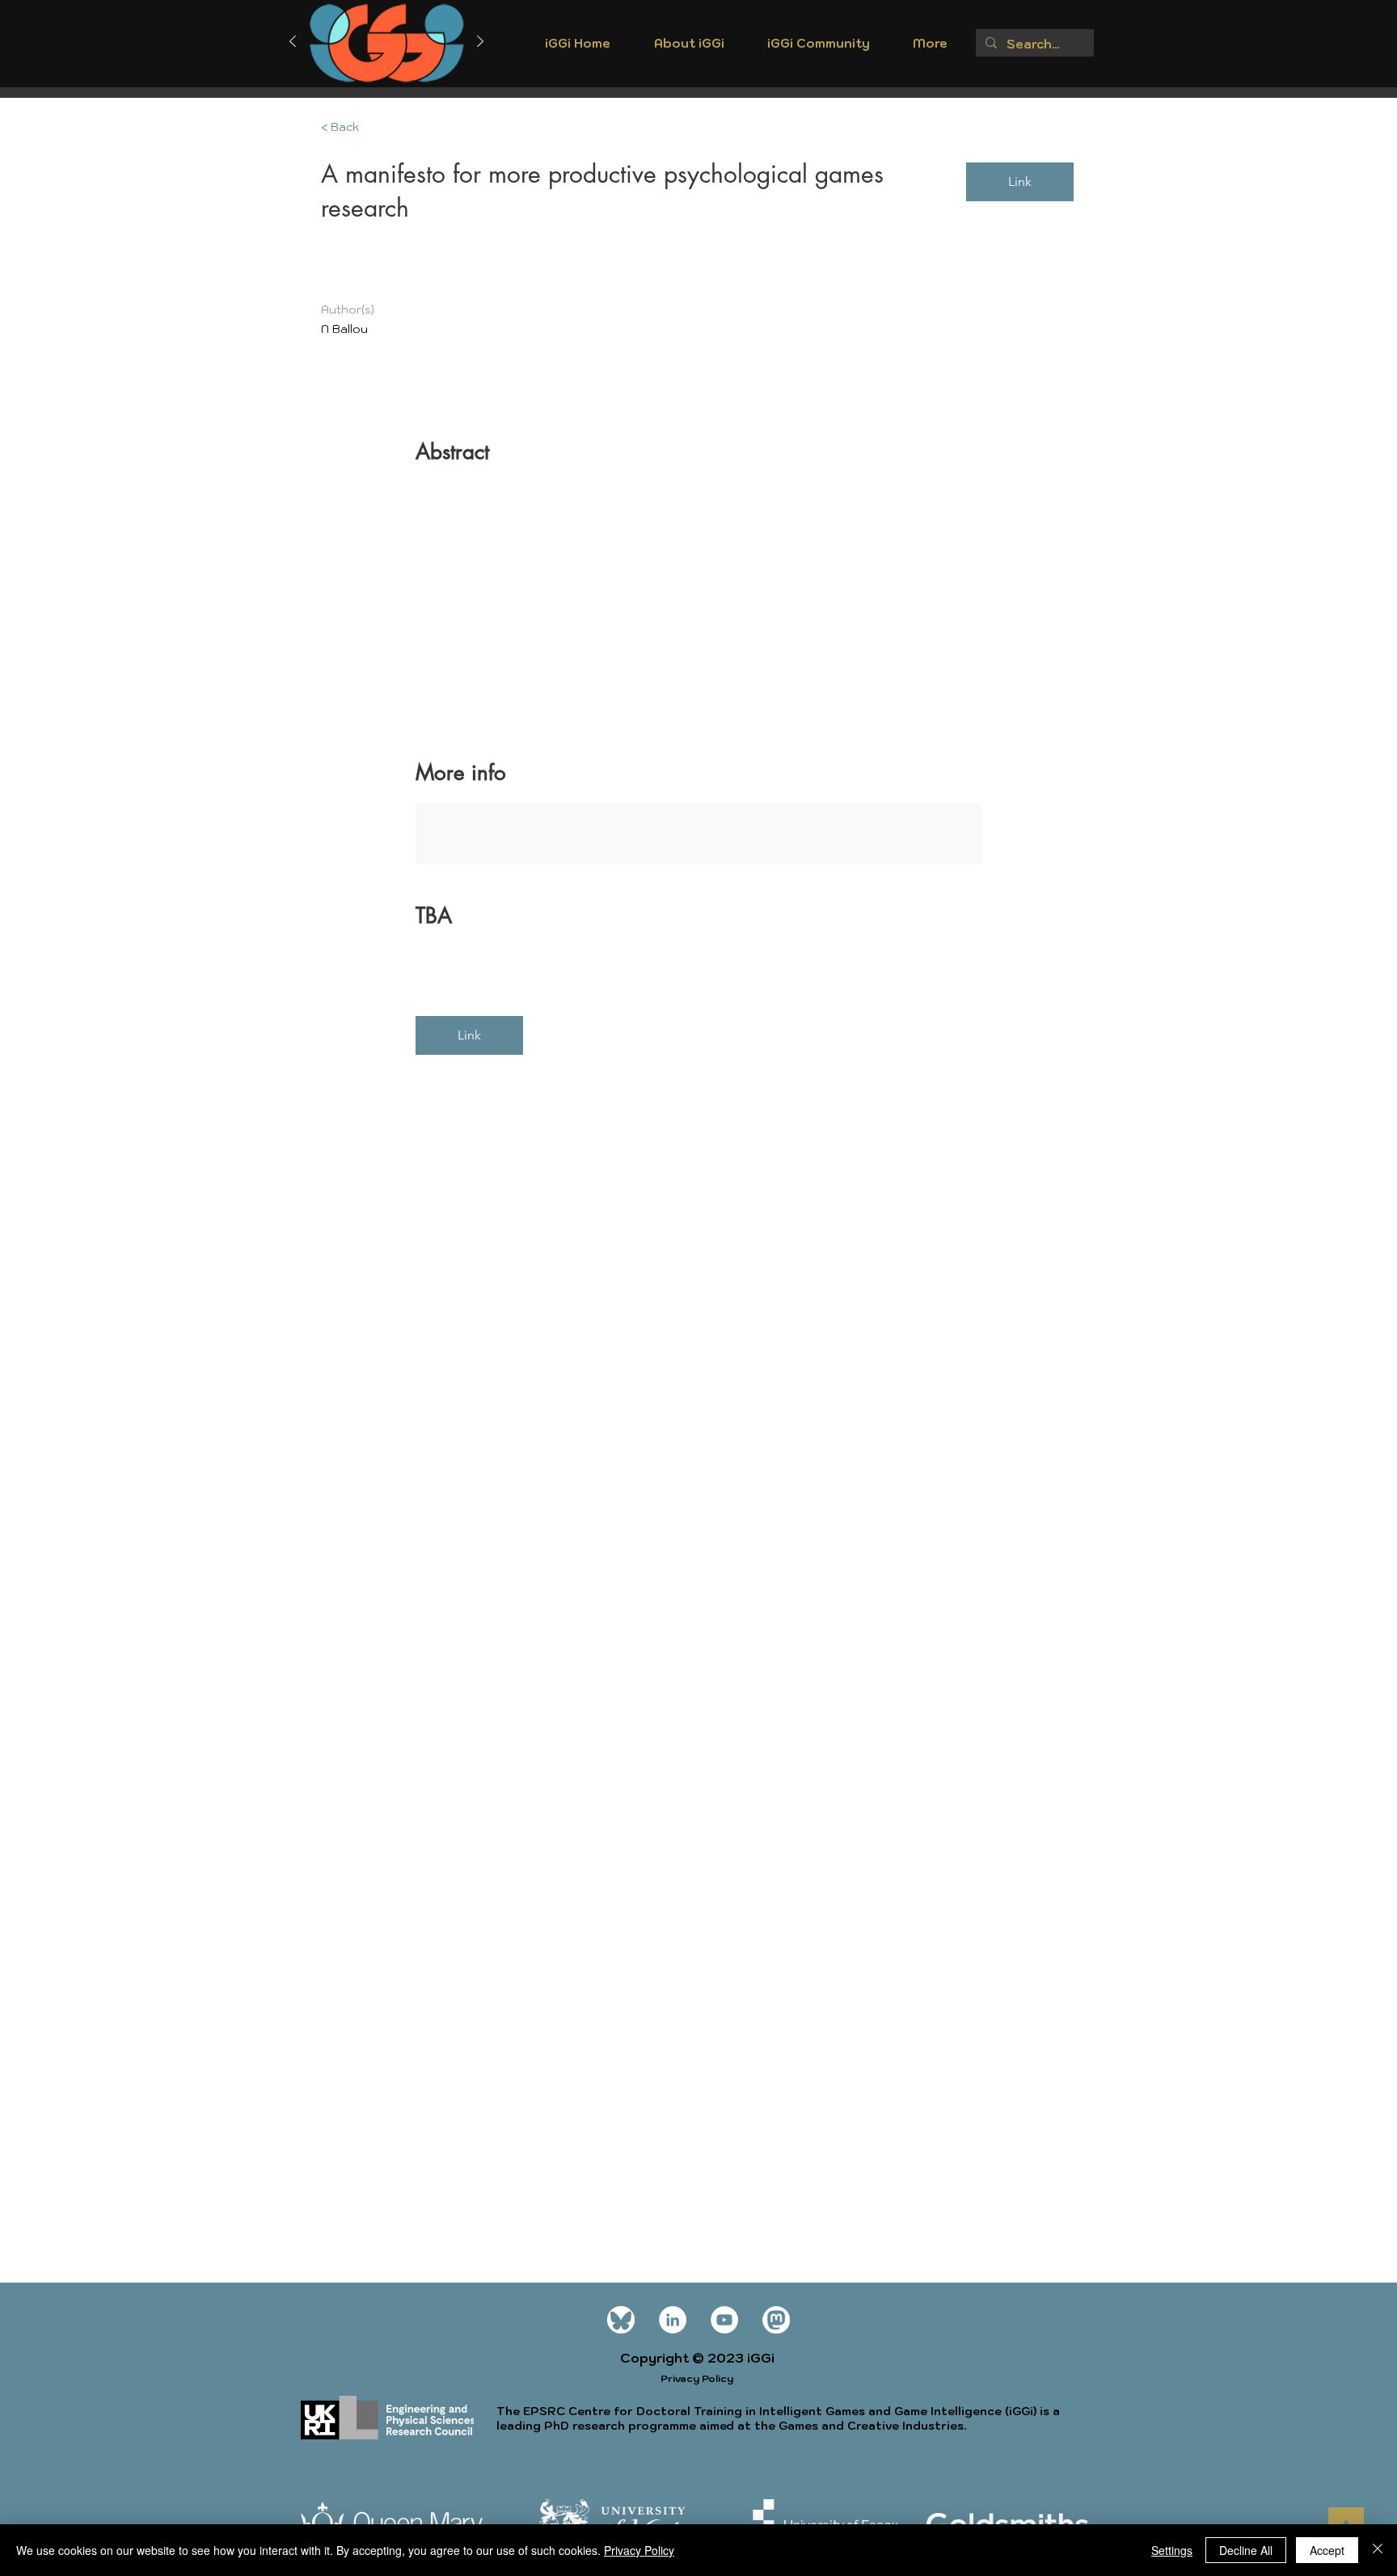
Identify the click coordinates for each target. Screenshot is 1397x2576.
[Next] (480, 42)
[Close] (1378, 2550)
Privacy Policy (639, 2550)
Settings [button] (1172, 2550)
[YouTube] (724, 2320)
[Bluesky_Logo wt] (621, 2320)
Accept (1327, 2550)
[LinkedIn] (673, 2320)
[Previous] (293, 42)
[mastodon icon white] (776, 2320)
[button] (689, 48)
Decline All (1246, 2550)
